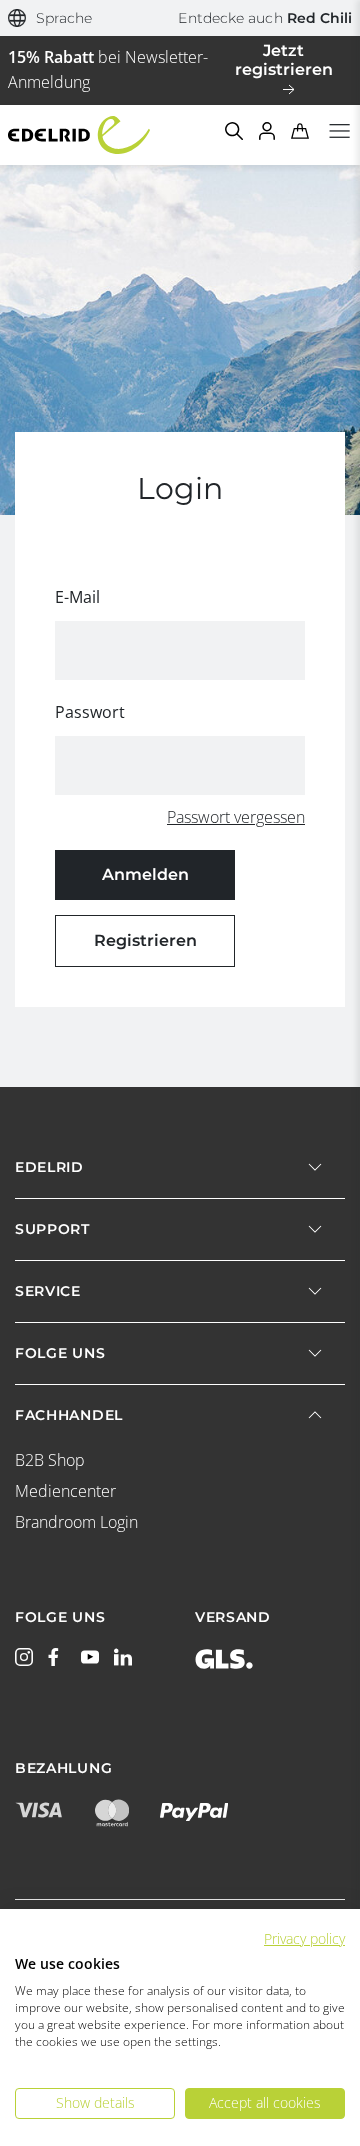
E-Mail (77, 597)
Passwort (90, 712)
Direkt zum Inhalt (180, 12)
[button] (50, 18)
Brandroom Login (76, 1522)
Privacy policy (304, 1938)
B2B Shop (50, 1460)
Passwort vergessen (236, 817)
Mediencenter (65, 1491)
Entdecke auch (265, 18)
